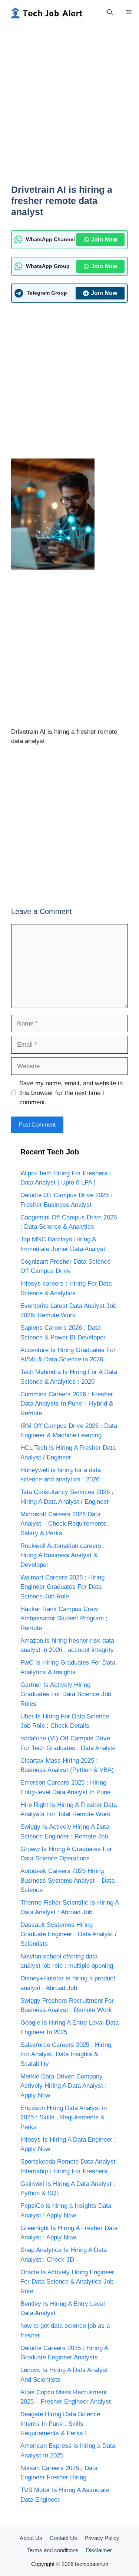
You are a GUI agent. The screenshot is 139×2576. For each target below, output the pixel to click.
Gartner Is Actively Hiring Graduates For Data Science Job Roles (66, 1694)
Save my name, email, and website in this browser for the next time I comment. (71, 1093)
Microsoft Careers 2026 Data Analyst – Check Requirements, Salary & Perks (64, 1524)
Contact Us (63, 2538)
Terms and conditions (53, 2550)
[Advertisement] (69, 108)
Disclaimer (99, 2550)
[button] (110, 12)
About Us (31, 2538)
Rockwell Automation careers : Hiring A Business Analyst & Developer (63, 1555)
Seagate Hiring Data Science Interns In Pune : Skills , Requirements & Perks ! (60, 2424)
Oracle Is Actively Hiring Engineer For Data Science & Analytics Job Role (67, 2282)
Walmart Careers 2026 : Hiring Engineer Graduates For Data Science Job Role (62, 1587)
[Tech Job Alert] (46, 12)
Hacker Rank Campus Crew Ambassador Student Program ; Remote (64, 1618)
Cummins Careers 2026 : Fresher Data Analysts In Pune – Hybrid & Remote (67, 1404)
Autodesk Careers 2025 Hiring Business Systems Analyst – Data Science (67, 1880)
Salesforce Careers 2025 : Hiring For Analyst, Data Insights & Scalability (66, 2054)
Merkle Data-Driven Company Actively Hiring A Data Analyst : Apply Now (64, 2086)
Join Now (104, 239)
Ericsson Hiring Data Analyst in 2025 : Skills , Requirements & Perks (64, 2117)
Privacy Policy (102, 2538)
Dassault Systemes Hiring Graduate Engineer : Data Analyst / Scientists (69, 1934)
